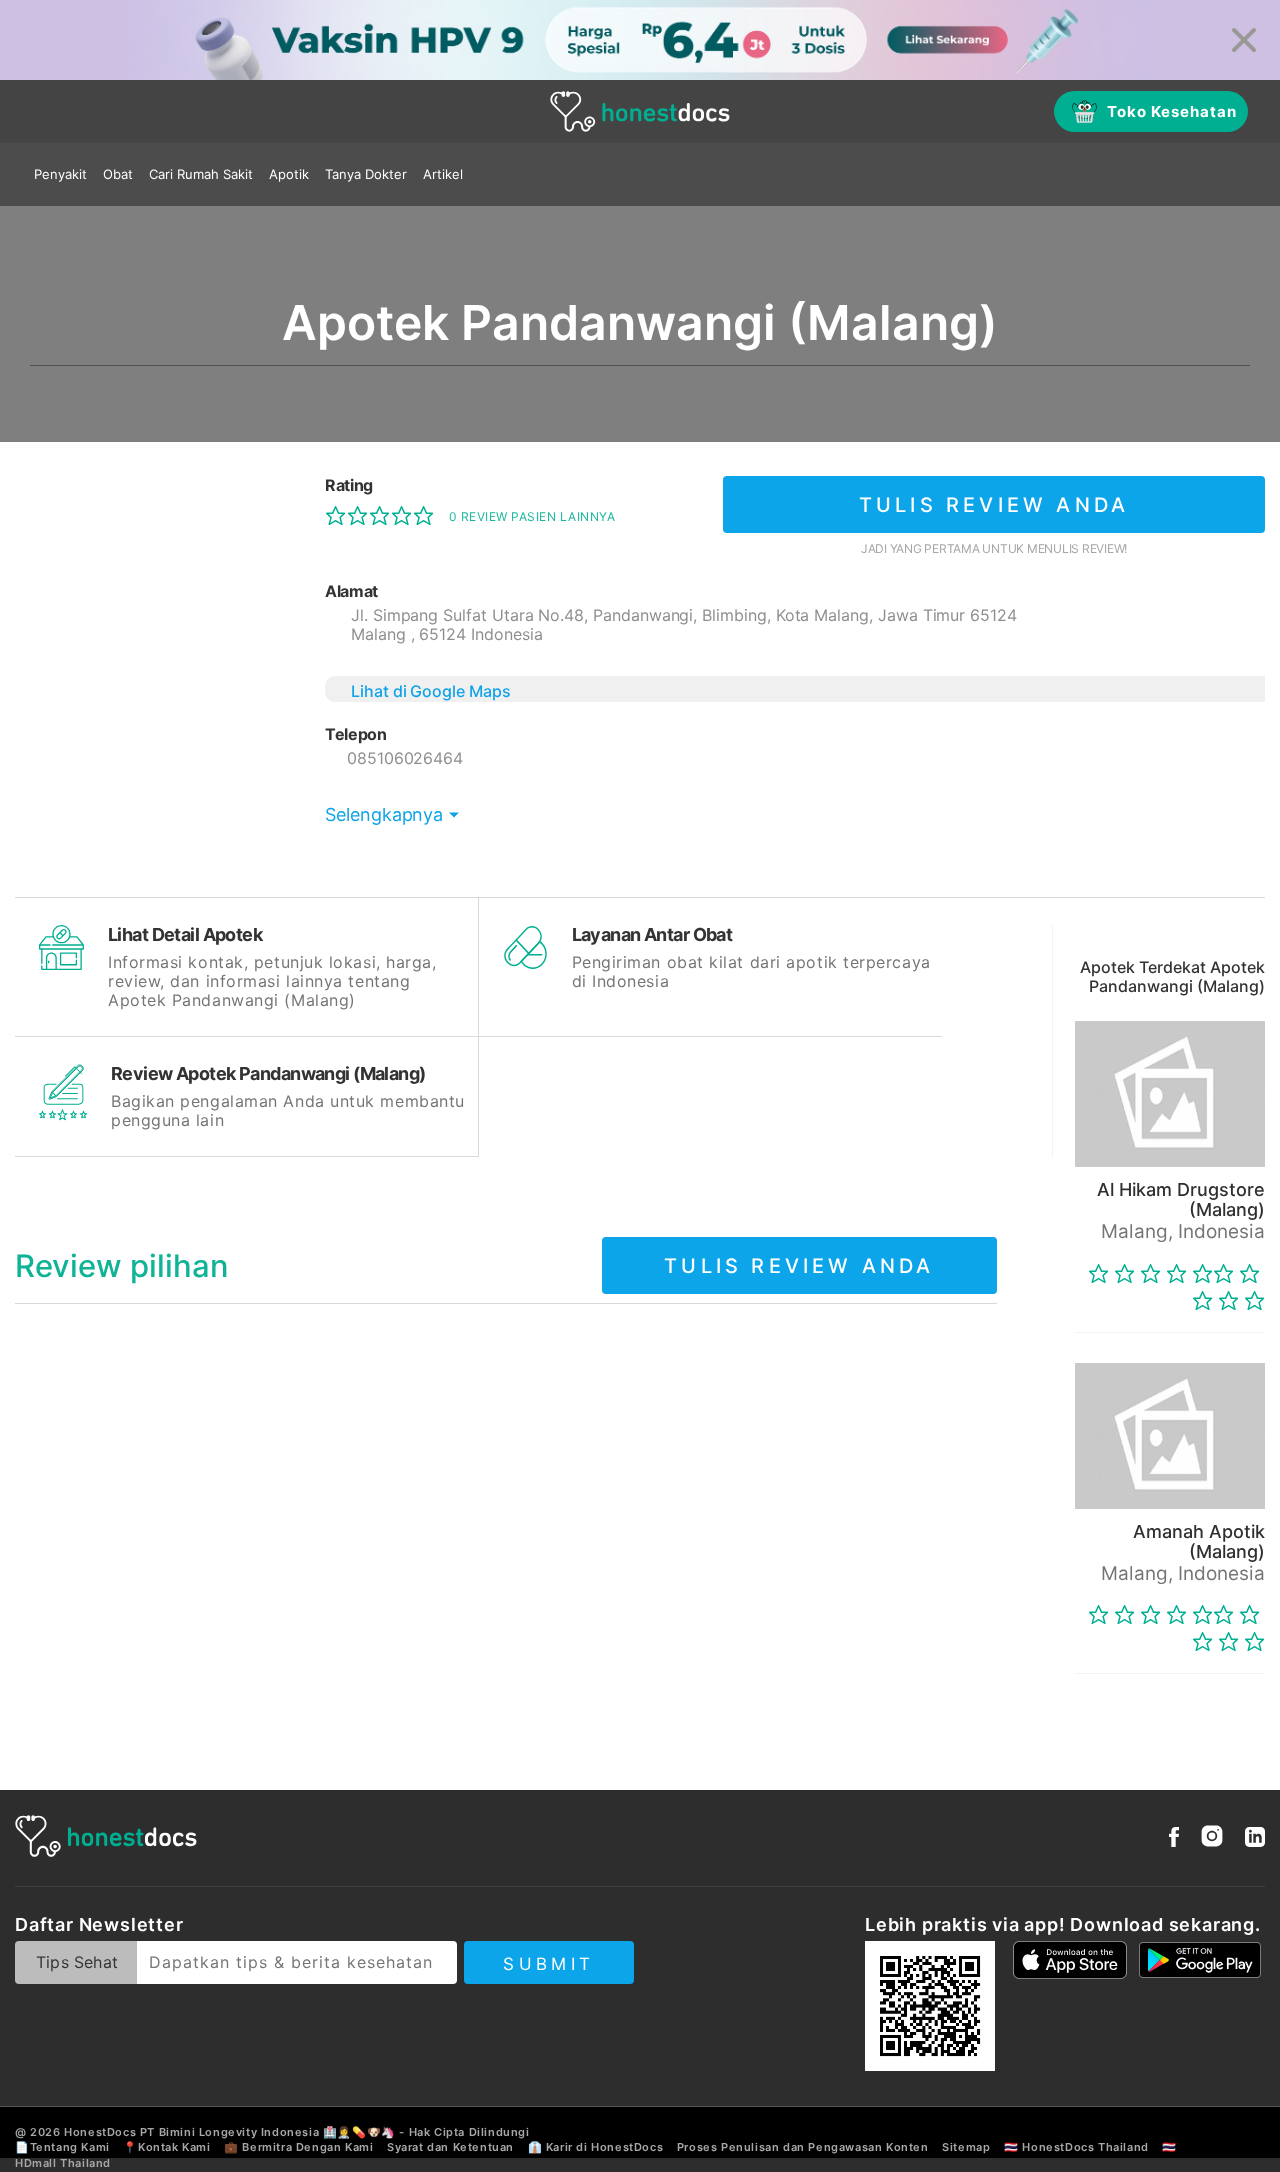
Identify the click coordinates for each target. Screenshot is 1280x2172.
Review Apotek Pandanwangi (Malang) (268, 1073)
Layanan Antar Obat (652, 934)
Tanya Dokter (366, 174)
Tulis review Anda (994, 505)
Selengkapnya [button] (384, 814)
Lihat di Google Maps (431, 691)
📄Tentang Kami (62, 2147)
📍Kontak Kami (166, 2147)
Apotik (289, 174)
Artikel (443, 174)
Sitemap (966, 2147)
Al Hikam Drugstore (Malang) (1181, 1199)
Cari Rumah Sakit (201, 174)
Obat (118, 174)
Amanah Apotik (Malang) (1199, 1541)
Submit (548, 1964)
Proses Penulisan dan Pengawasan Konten (803, 2147)
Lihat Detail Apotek (185, 934)
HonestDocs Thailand (1085, 2147)
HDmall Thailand (63, 2163)
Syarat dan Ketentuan (450, 2147)
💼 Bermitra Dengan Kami (298, 2147)
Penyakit (60, 174)
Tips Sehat (77, 1962)
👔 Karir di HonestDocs (596, 2147)
